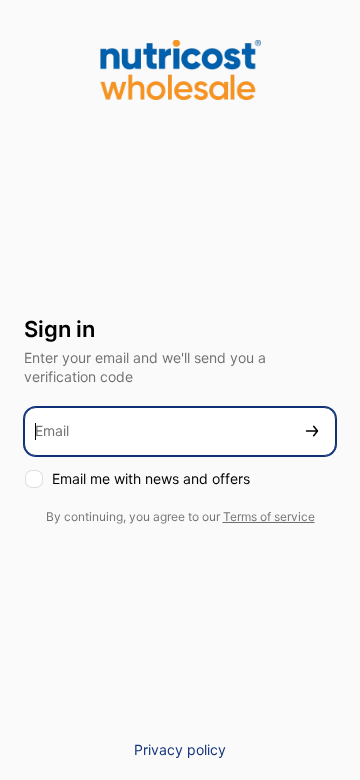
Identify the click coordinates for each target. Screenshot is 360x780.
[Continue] (312, 431)
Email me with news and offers (151, 478)
